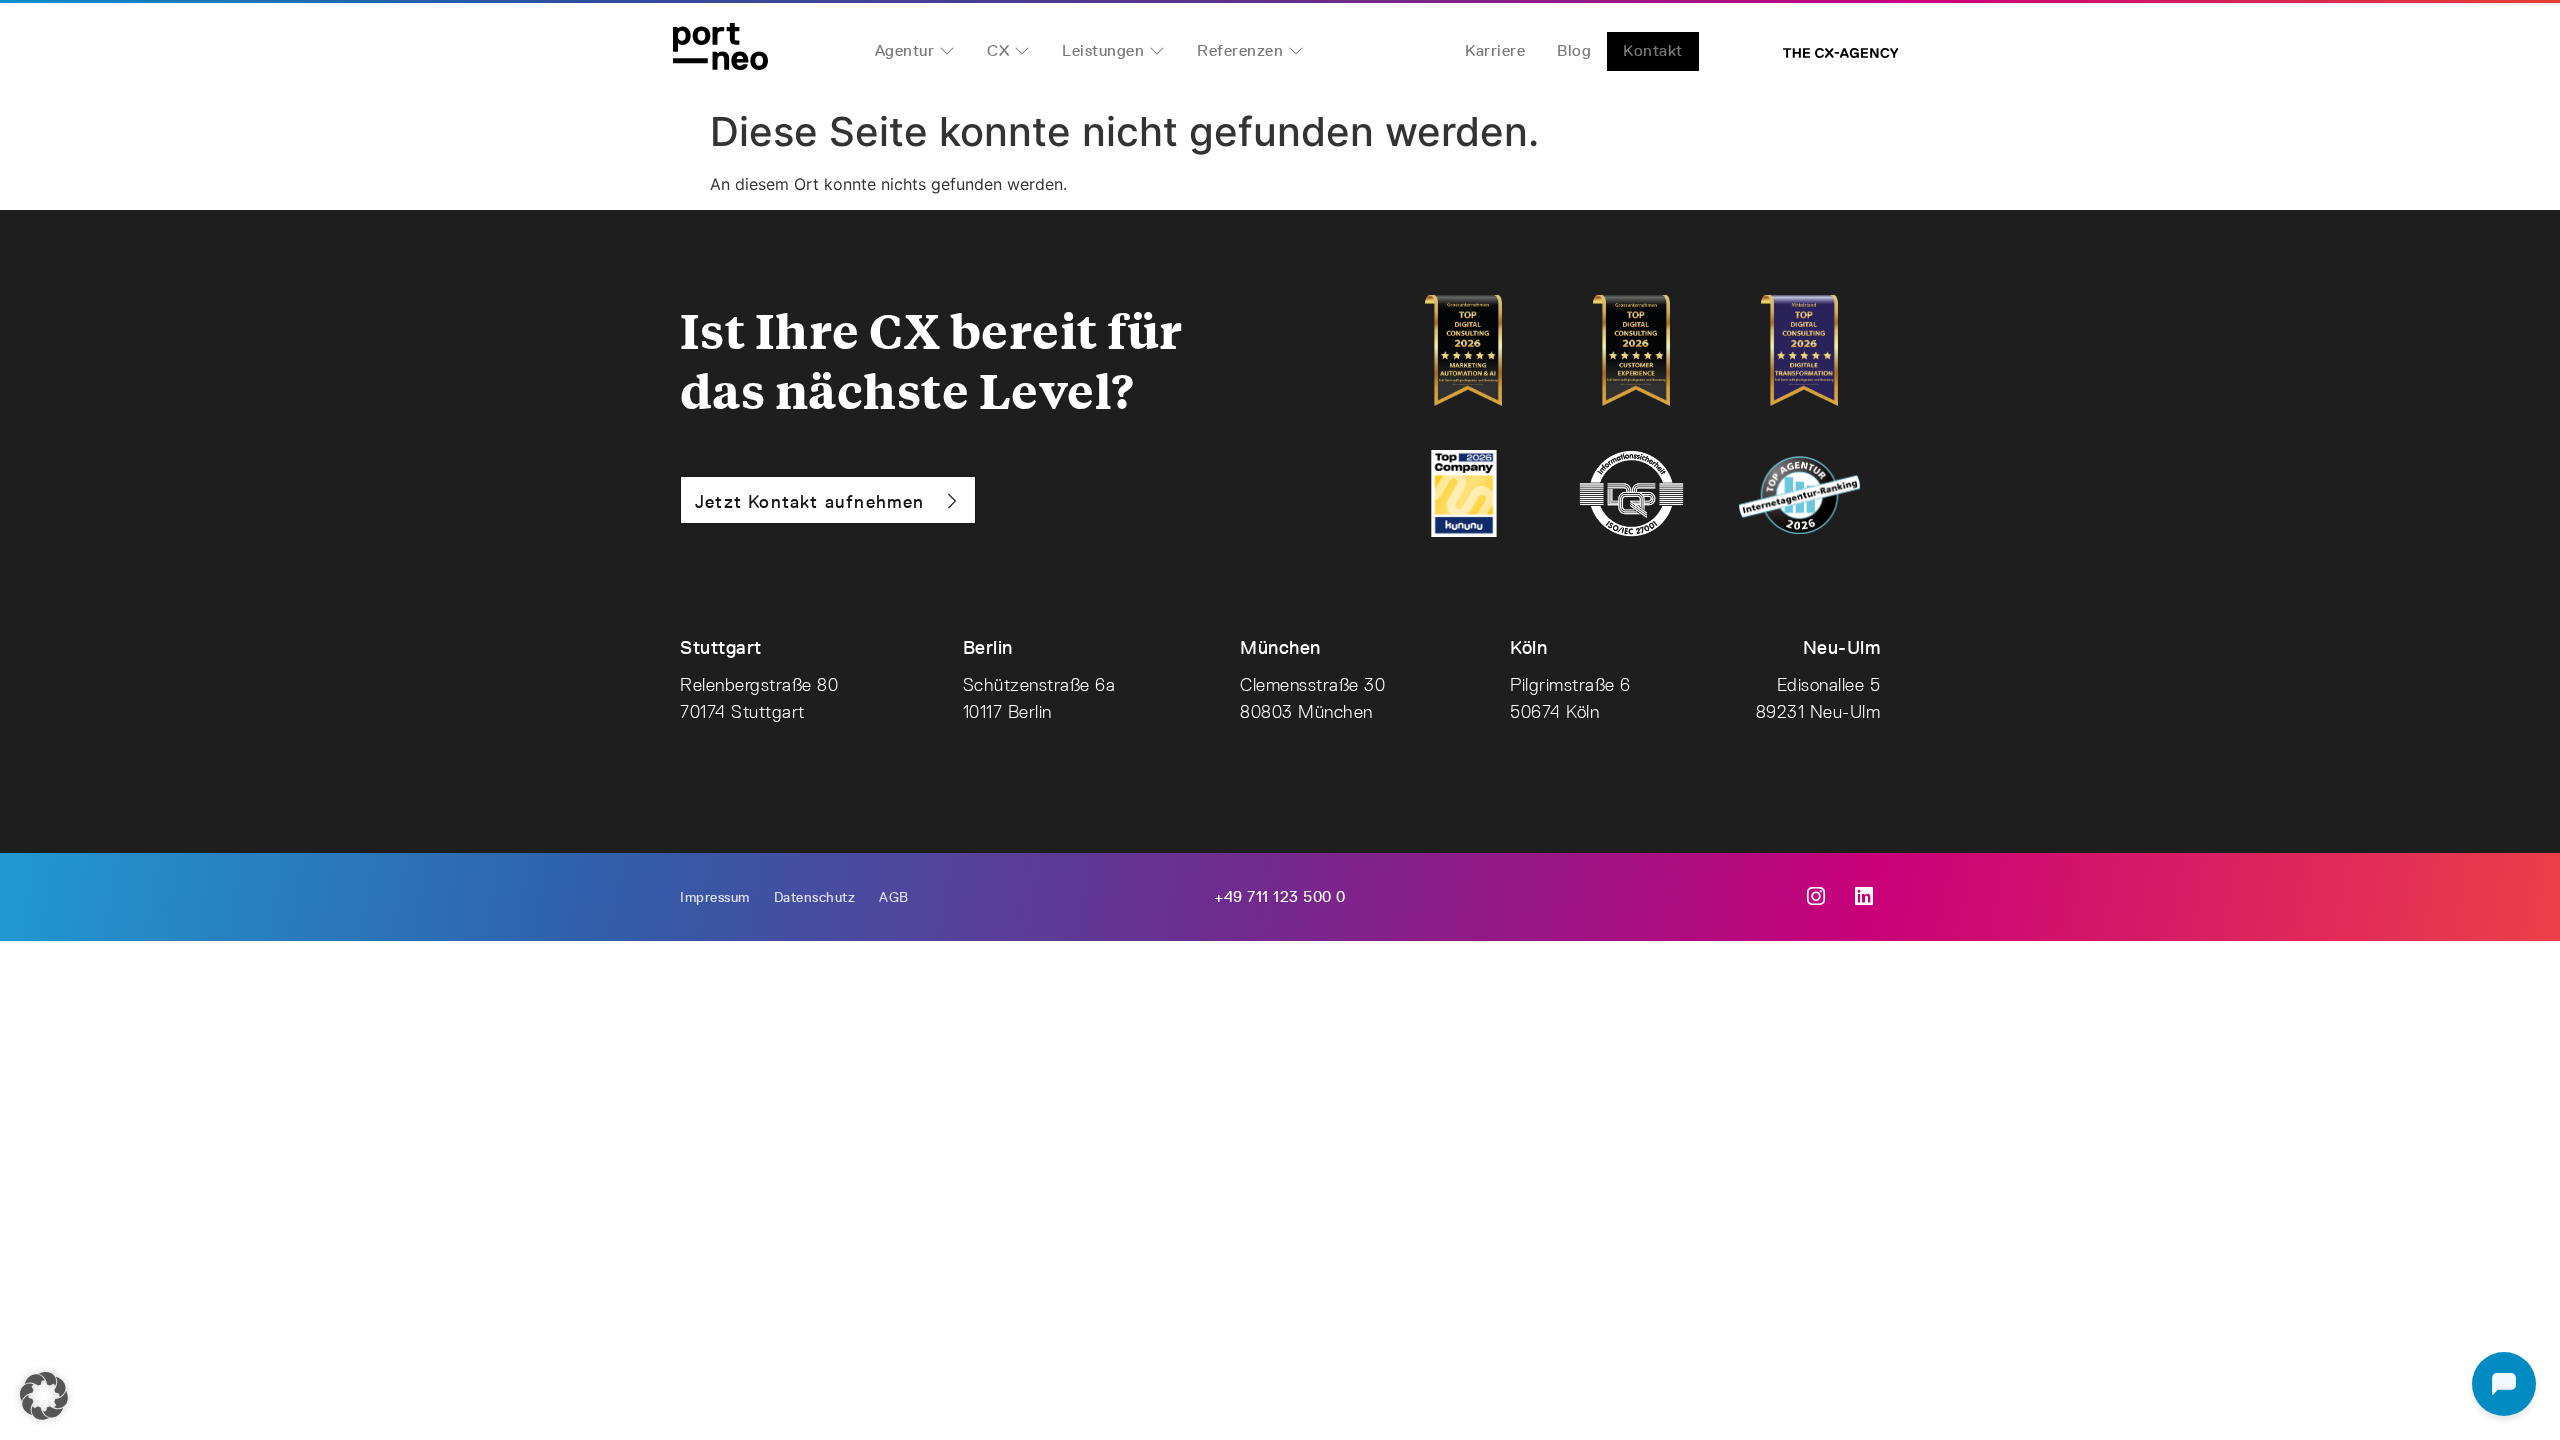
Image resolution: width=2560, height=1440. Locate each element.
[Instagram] (1816, 897)
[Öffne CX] (1022, 51)
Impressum (715, 897)
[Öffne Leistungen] (1157, 51)
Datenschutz (815, 897)
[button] (44, 1396)
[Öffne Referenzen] (1296, 51)
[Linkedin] (1864, 897)
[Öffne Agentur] (947, 51)
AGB (894, 897)
